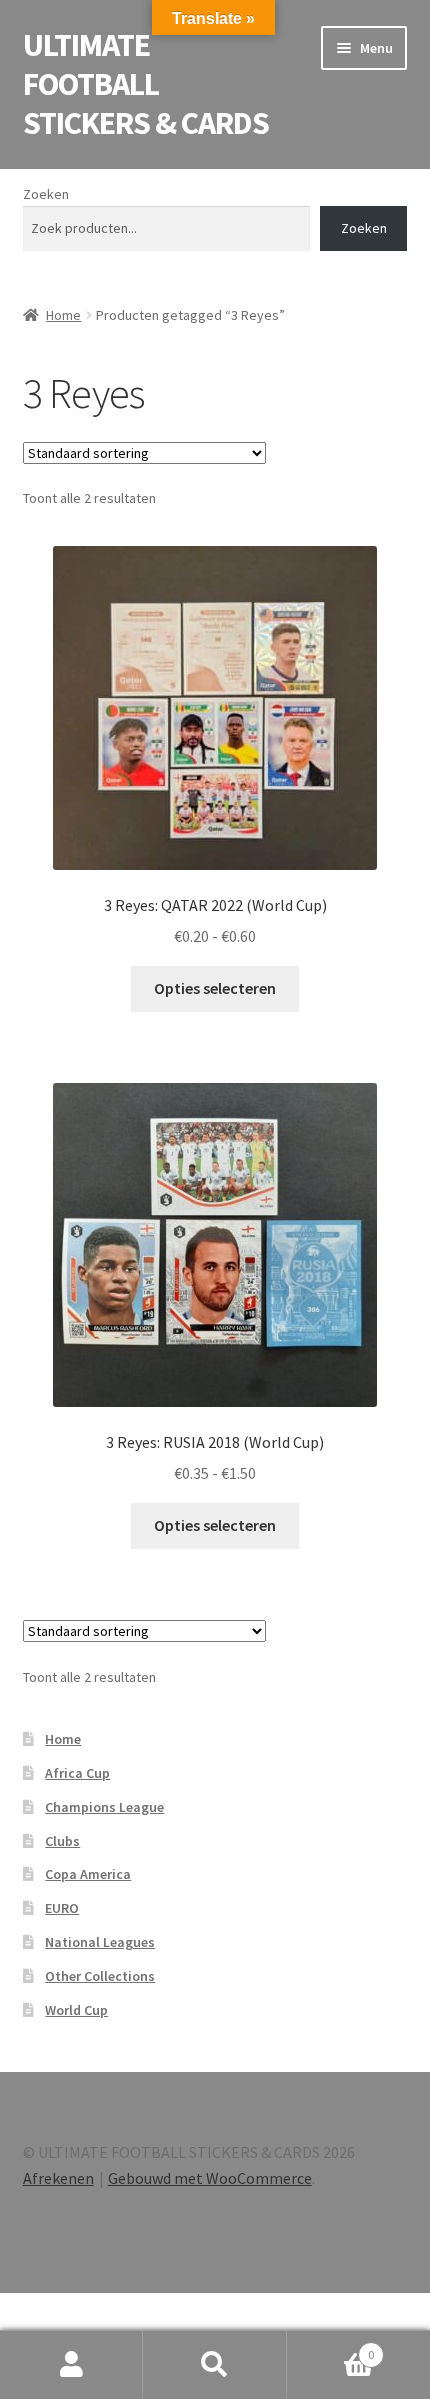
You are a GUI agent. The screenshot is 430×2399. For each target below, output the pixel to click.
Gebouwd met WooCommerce (210, 2178)
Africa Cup (77, 1773)
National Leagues (100, 1942)
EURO (62, 1908)
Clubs (62, 1841)
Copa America (88, 1874)
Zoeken (46, 194)
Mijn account (71, 2365)
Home (63, 315)
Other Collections (100, 1976)
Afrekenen (58, 2178)
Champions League (104, 1807)
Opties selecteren (215, 988)
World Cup (76, 2010)
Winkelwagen (331, 2347)
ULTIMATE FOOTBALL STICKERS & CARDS (146, 84)
